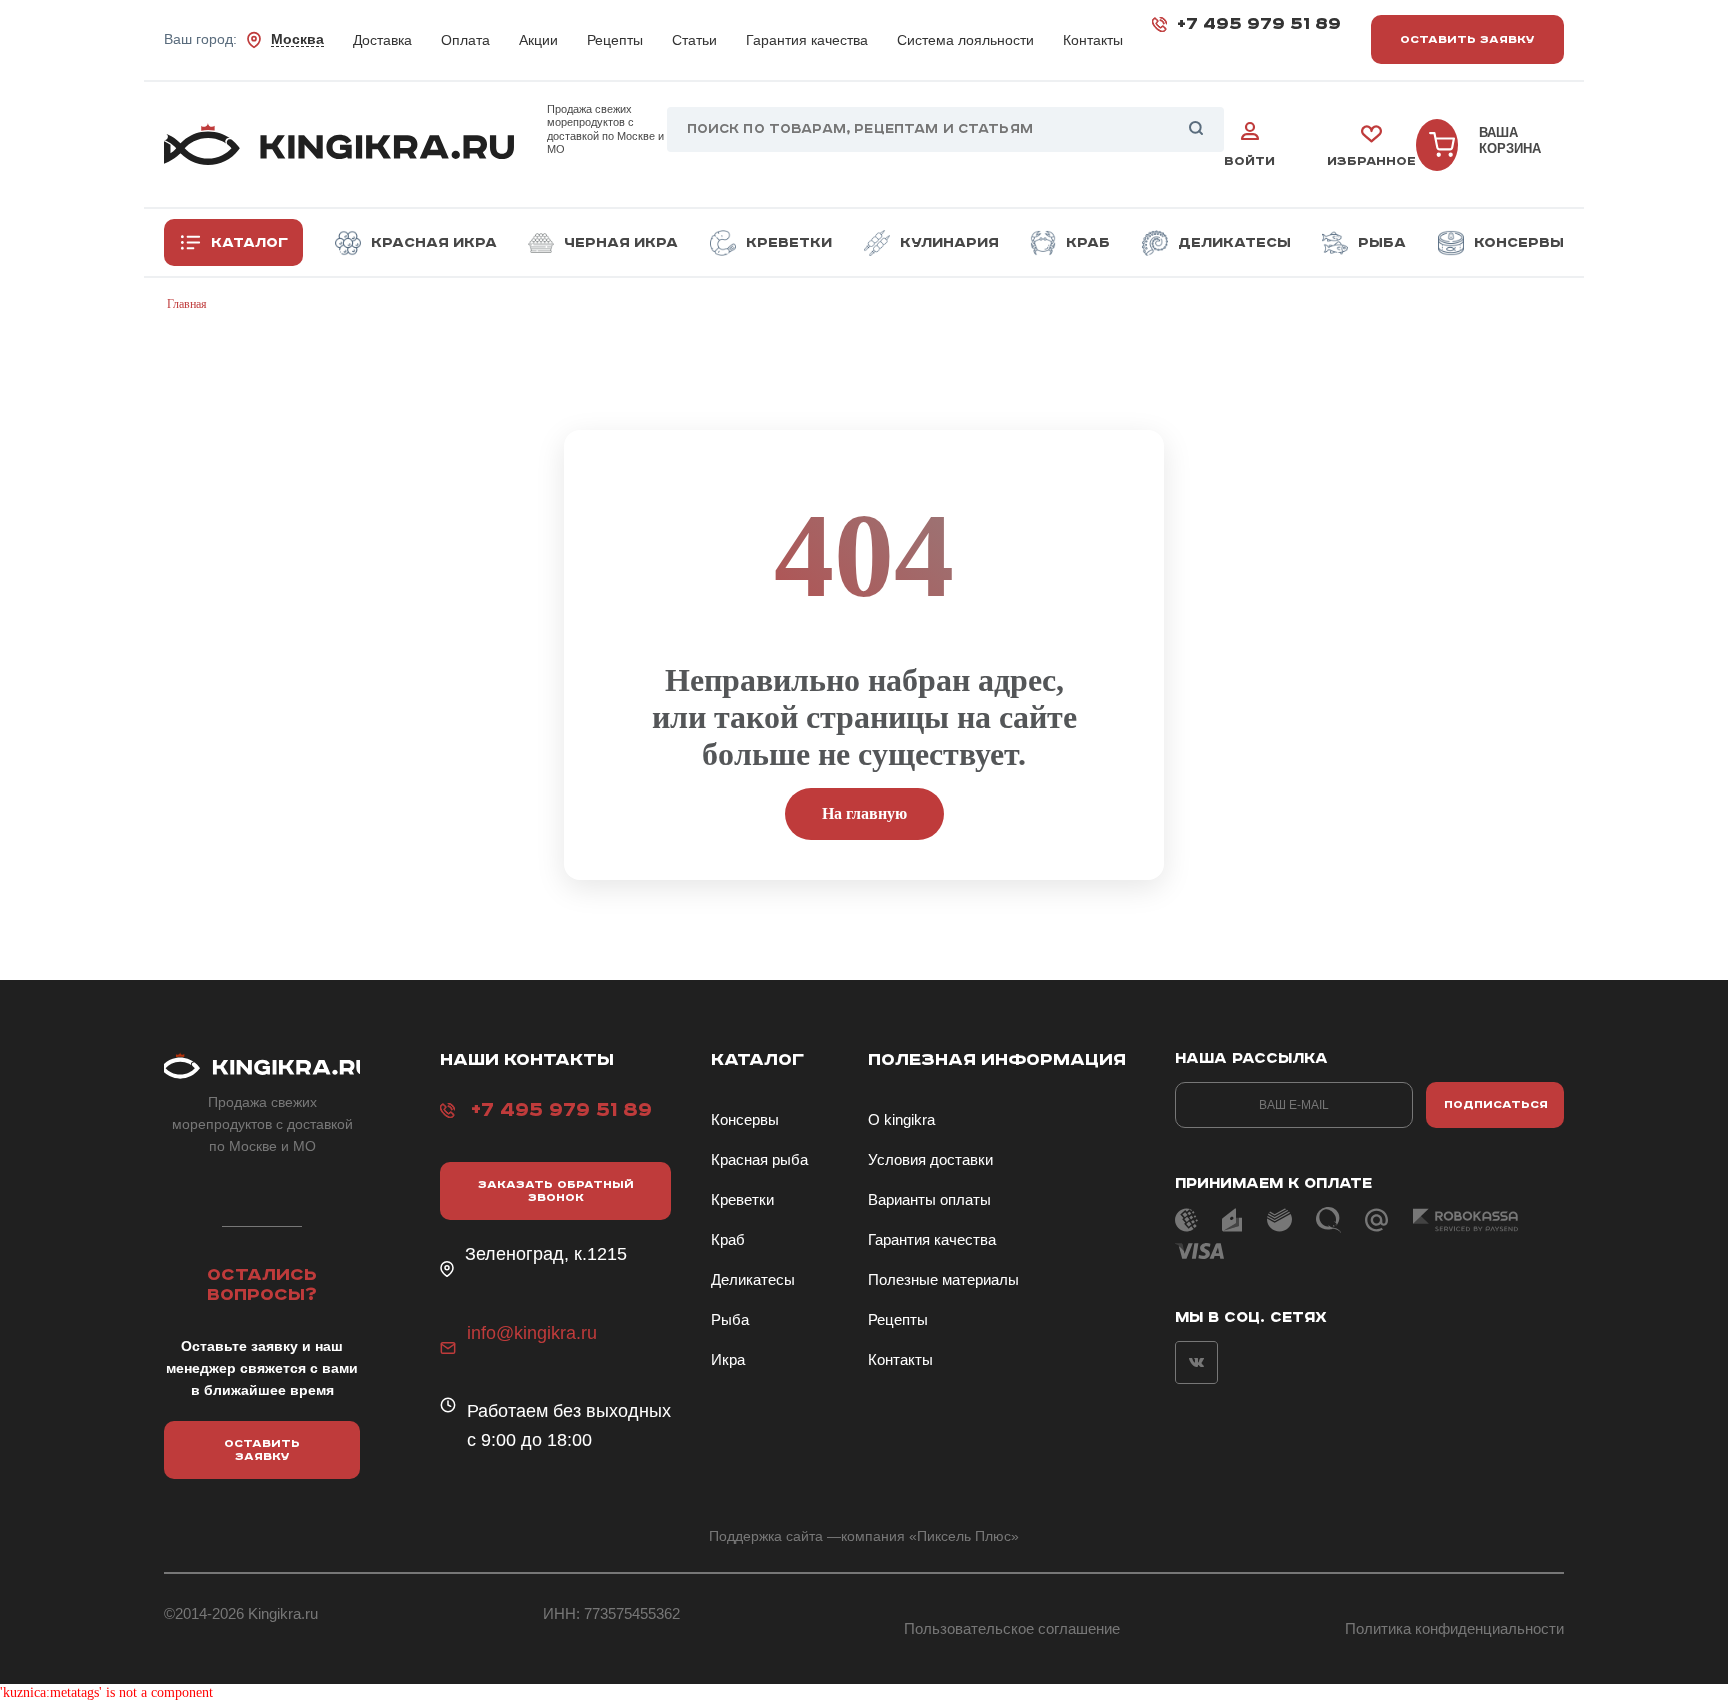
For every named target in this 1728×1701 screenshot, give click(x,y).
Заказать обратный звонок (556, 1191)
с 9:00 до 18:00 (529, 1440)
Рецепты (615, 40)
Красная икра (434, 243)
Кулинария (949, 243)
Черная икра (621, 243)
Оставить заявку (1467, 39)
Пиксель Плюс (964, 1536)
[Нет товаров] (1437, 145)
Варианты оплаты (929, 1199)
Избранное (1371, 161)
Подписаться (1496, 1104)
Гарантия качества (807, 40)
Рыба (1382, 243)
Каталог (249, 243)
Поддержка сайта (766, 1536)
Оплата (465, 40)
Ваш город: (244, 40)
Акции (538, 40)
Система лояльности (965, 40)
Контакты (1093, 40)
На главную (864, 813)
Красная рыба (759, 1159)
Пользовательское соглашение (1012, 1628)
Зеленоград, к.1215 (546, 1254)
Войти (1249, 161)
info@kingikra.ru (532, 1333)
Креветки (789, 243)
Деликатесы (1234, 243)
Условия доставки (930, 1159)
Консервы (1519, 243)
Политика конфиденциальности (1454, 1628)
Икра (728, 1359)
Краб (1088, 243)
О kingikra (901, 1119)
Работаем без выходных (569, 1411)
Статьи (694, 40)
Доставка (382, 40)
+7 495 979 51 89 (1259, 24)
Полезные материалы (943, 1279)
